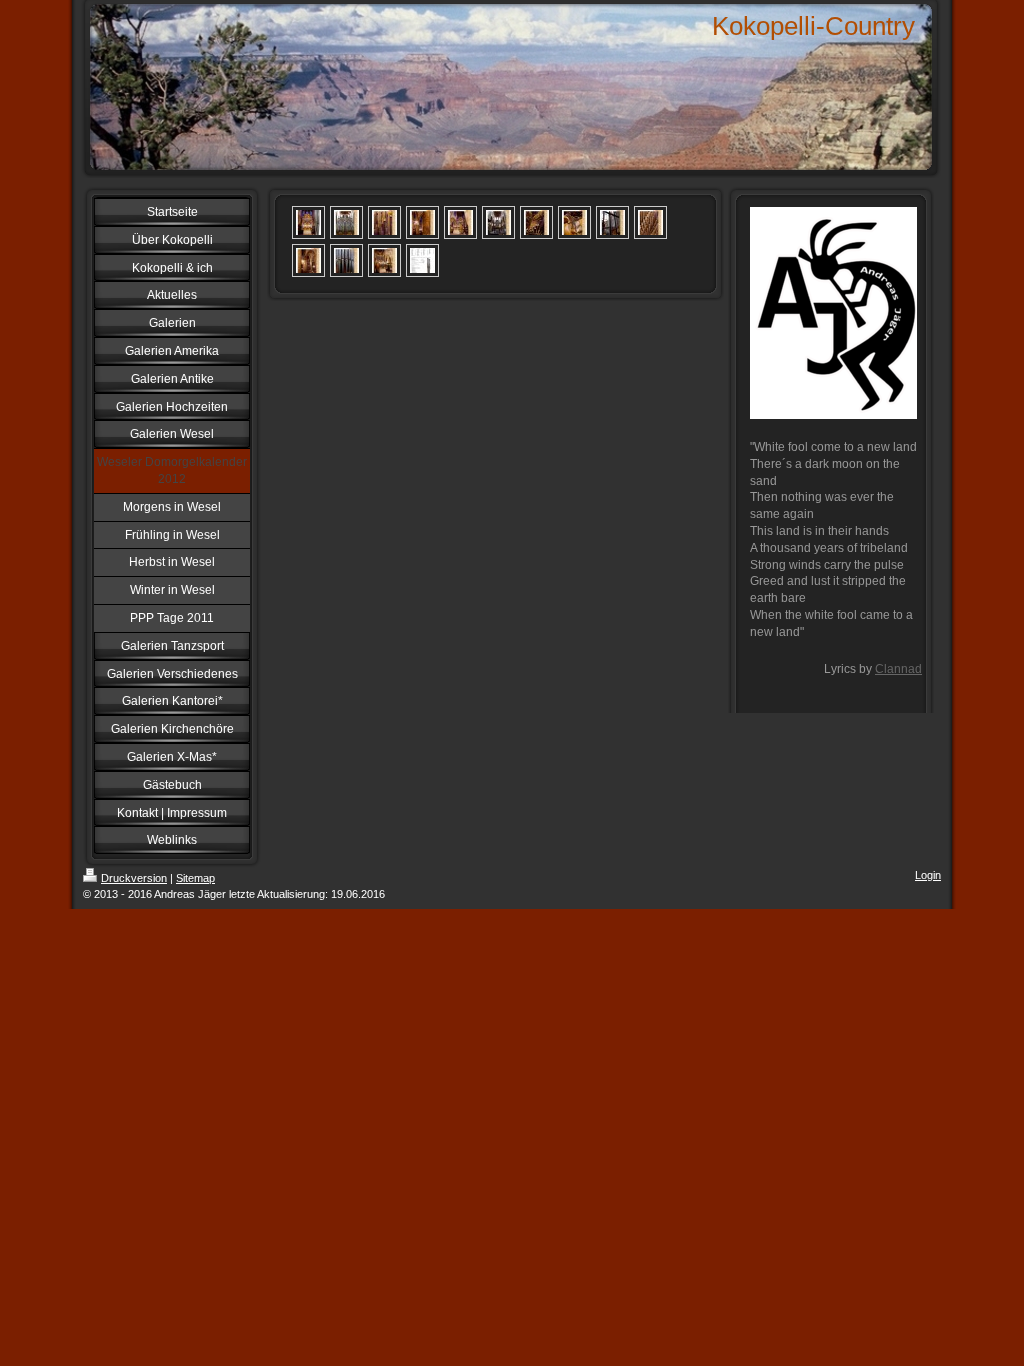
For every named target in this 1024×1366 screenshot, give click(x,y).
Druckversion (134, 878)
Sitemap (195, 878)
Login (928, 875)
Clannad (898, 669)
